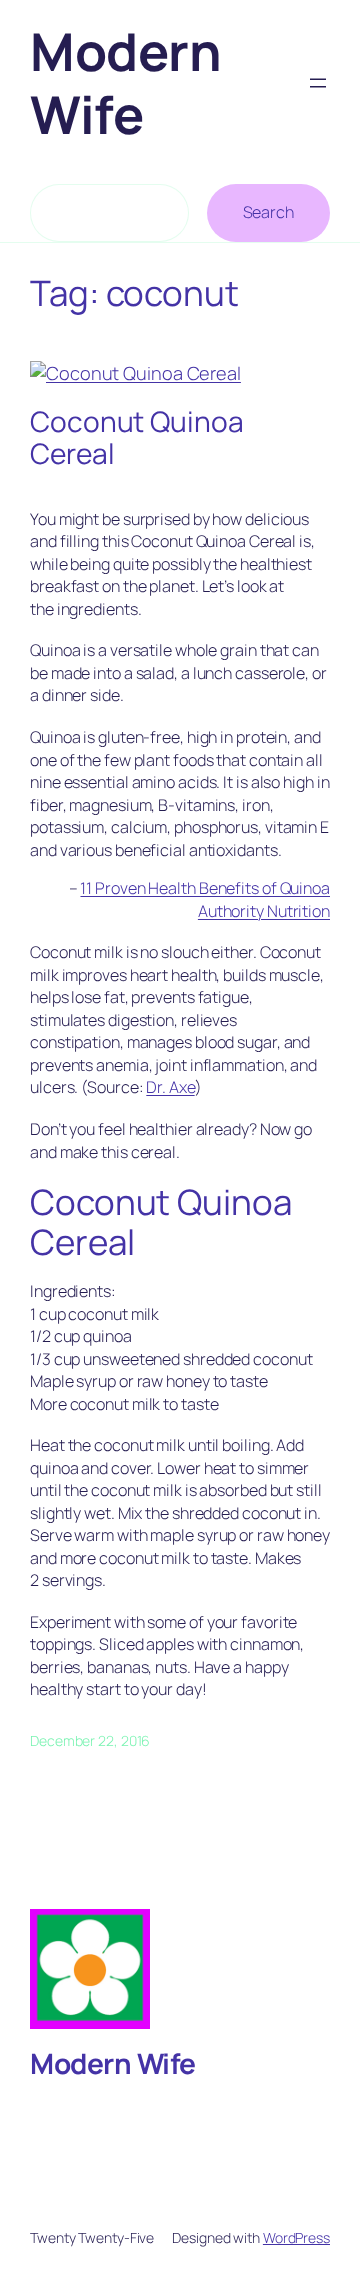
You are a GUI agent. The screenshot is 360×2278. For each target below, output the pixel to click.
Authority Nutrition (264, 911)
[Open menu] (318, 83)
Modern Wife (125, 82)
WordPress (296, 2237)
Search (268, 212)
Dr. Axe (170, 1087)
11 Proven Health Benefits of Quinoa (205, 888)
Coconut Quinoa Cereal (137, 437)
